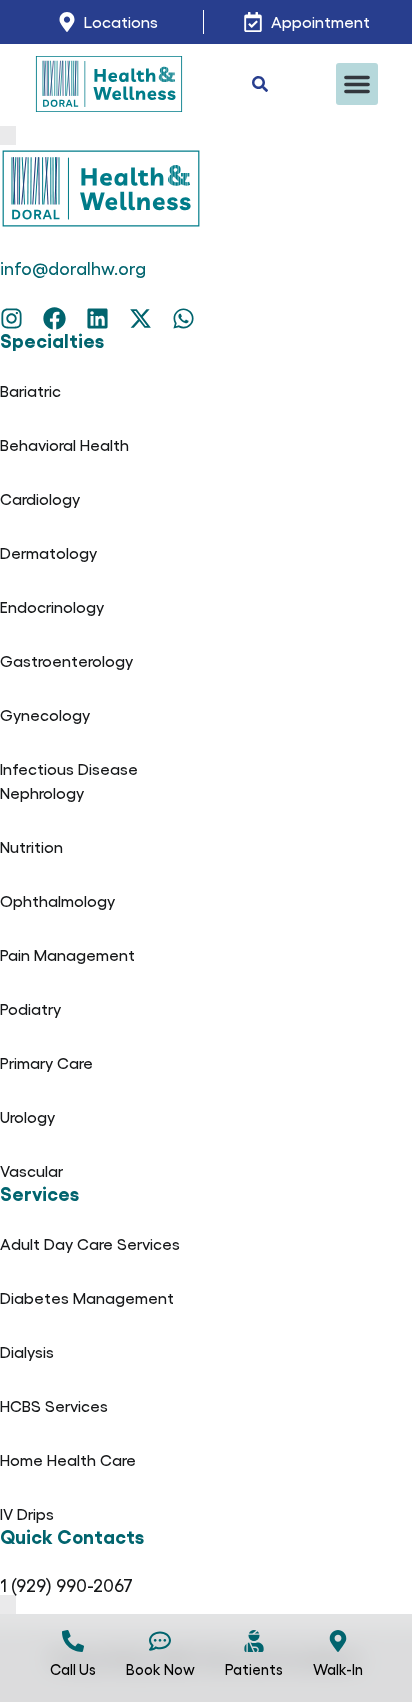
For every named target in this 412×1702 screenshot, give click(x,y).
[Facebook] (54, 318)
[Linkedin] (97, 318)
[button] (357, 84)
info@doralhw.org (73, 267)
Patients (254, 1669)
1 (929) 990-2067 (66, 1584)
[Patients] (254, 1641)
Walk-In (338, 1669)
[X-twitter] (140, 318)
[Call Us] (73, 1641)
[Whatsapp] (183, 318)
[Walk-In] (338, 1641)
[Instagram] (11, 318)
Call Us (73, 1669)
